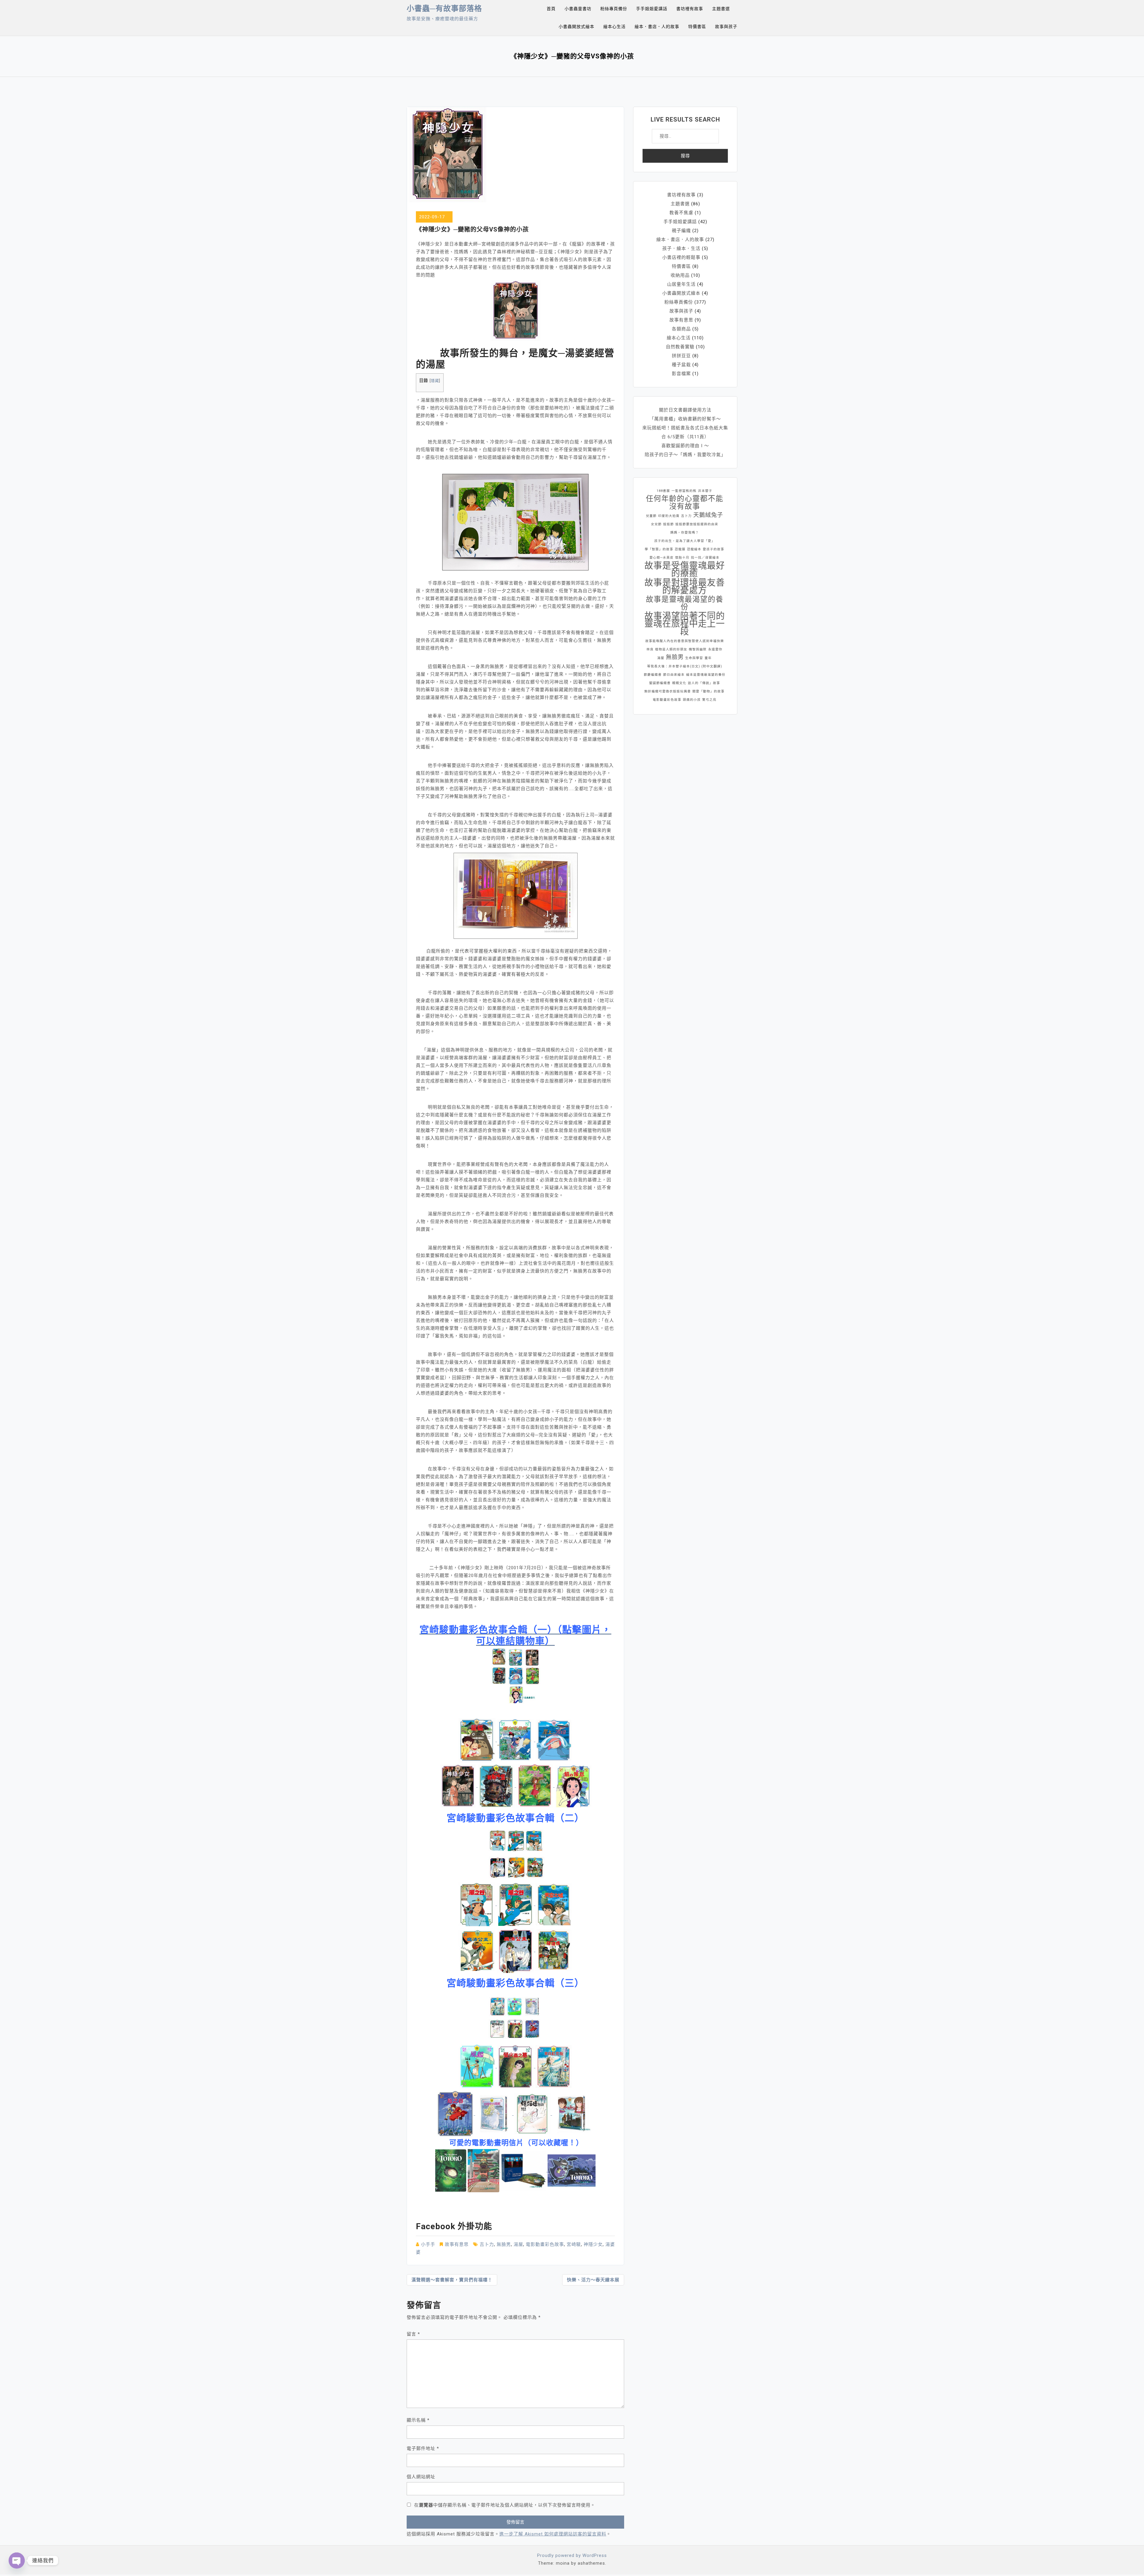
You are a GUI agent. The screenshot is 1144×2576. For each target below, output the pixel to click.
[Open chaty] (17, 2561)
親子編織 (681, 231)
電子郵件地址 (423, 2448)
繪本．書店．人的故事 (657, 27)
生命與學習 (694, 658)
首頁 (551, 9)
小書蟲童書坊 (578, 9)
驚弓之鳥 (709, 700)
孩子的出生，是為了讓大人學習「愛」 (685, 541)
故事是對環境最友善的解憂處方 (685, 586)
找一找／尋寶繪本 (705, 558)
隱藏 (435, 381)
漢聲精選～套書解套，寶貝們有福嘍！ (452, 2280)
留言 (413, 2334)
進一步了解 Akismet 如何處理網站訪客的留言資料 (553, 2534)
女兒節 (656, 524)
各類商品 (681, 329)
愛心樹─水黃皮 (662, 558)
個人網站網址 (421, 2477)
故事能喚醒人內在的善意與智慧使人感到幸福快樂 (685, 641)
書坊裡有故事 (690, 9)
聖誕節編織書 (660, 683)
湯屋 (518, 2244)
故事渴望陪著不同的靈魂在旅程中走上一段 (685, 624)
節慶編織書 (653, 675)
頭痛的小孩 (692, 700)
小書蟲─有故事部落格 (444, 8)
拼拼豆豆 (681, 356)
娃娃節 (669, 524)
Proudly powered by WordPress (572, 2555)
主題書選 (721, 9)
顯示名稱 (418, 2420)
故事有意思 (457, 2244)
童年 (708, 658)
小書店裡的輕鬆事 (681, 257)
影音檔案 (681, 374)
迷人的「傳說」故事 (704, 683)
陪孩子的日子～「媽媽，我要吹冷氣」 (685, 455)
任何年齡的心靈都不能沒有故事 (685, 503)
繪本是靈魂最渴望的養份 (706, 675)
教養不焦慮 (681, 213)
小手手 (428, 2244)
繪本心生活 (614, 27)
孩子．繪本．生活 (681, 248)
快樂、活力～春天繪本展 (593, 2280)
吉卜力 (487, 2244)
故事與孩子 (726, 27)
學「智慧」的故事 (659, 549)
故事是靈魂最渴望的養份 (685, 603)
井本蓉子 (705, 491)
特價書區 (697, 27)
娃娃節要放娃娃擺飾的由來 (697, 524)
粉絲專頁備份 (614, 9)
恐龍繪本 (694, 549)
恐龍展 (680, 549)
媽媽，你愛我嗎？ (685, 533)
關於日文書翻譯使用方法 (685, 410)
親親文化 (679, 683)
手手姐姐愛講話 (652, 9)
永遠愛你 (715, 649)
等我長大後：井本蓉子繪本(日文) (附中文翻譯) (685, 666)
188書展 (663, 491)
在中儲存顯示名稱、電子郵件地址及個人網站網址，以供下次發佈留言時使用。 (505, 2505)
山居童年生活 (681, 284)
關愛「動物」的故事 (708, 691)
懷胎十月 (682, 558)
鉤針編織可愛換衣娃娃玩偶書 (668, 691)
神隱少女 (593, 2244)
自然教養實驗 (680, 347)
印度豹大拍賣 (669, 516)
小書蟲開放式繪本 (576, 27)
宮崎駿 (574, 2244)
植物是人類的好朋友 (671, 649)
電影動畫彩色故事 (545, 2244)
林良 (650, 649)
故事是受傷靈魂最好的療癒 (685, 569)
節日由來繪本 (674, 675)
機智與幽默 (698, 649)
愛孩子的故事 (714, 549)
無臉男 (504, 2244)
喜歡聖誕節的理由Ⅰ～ (685, 446)
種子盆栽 (681, 365)
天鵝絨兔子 (708, 515)
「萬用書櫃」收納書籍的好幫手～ (685, 419)
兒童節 (651, 516)
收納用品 (680, 275)
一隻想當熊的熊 (684, 491)
